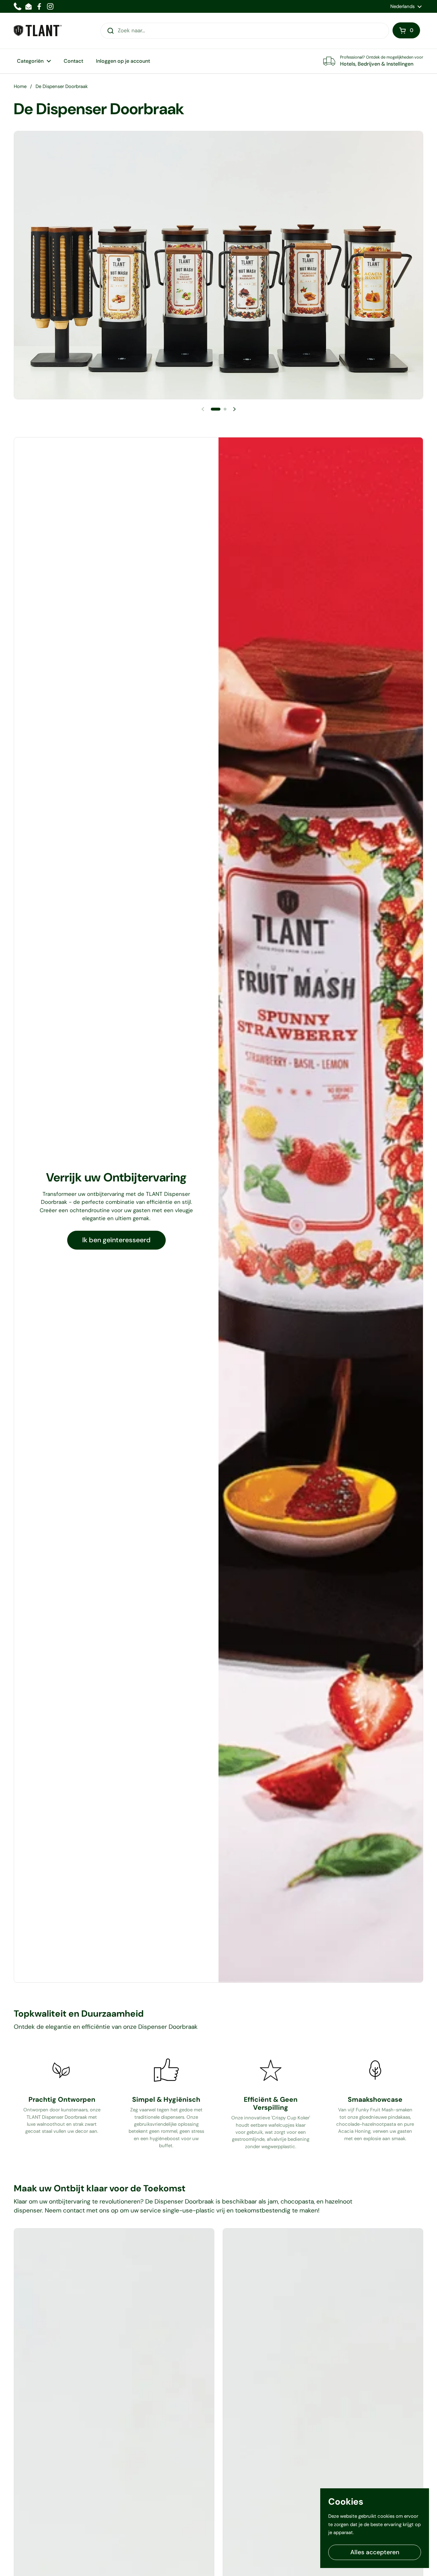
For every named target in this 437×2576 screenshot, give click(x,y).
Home (20, 86)
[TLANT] (38, 31)
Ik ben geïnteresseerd (116, 1240)
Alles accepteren (375, 2552)
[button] (406, 30)
